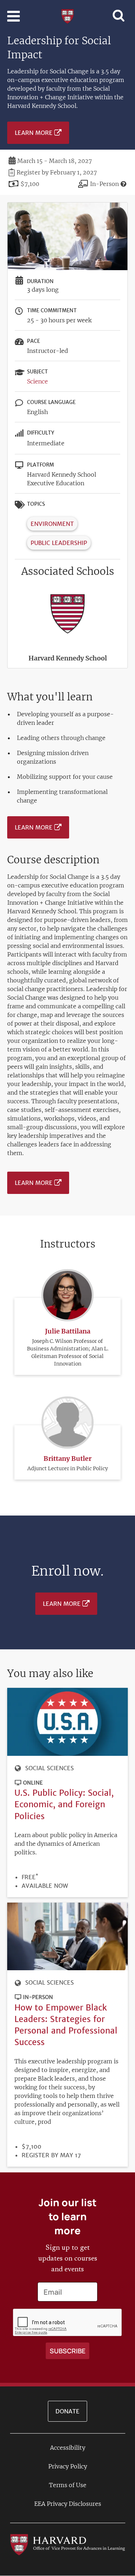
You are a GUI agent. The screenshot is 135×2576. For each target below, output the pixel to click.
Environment (52, 524)
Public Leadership (59, 543)
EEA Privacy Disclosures (68, 2504)
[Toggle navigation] (13, 16)
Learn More (34, 133)
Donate (67, 2411)
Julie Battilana (68, 1331)
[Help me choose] (123, 184)
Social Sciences (49, 1768)
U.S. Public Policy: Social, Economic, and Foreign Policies (64, 1804)
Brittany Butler (67, 1459)
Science (37, 381)
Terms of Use (68, 2485)
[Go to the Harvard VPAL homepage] (68, 2544)
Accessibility (68, 2448)
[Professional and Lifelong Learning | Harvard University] (67, 15)
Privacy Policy (68, 2466)
